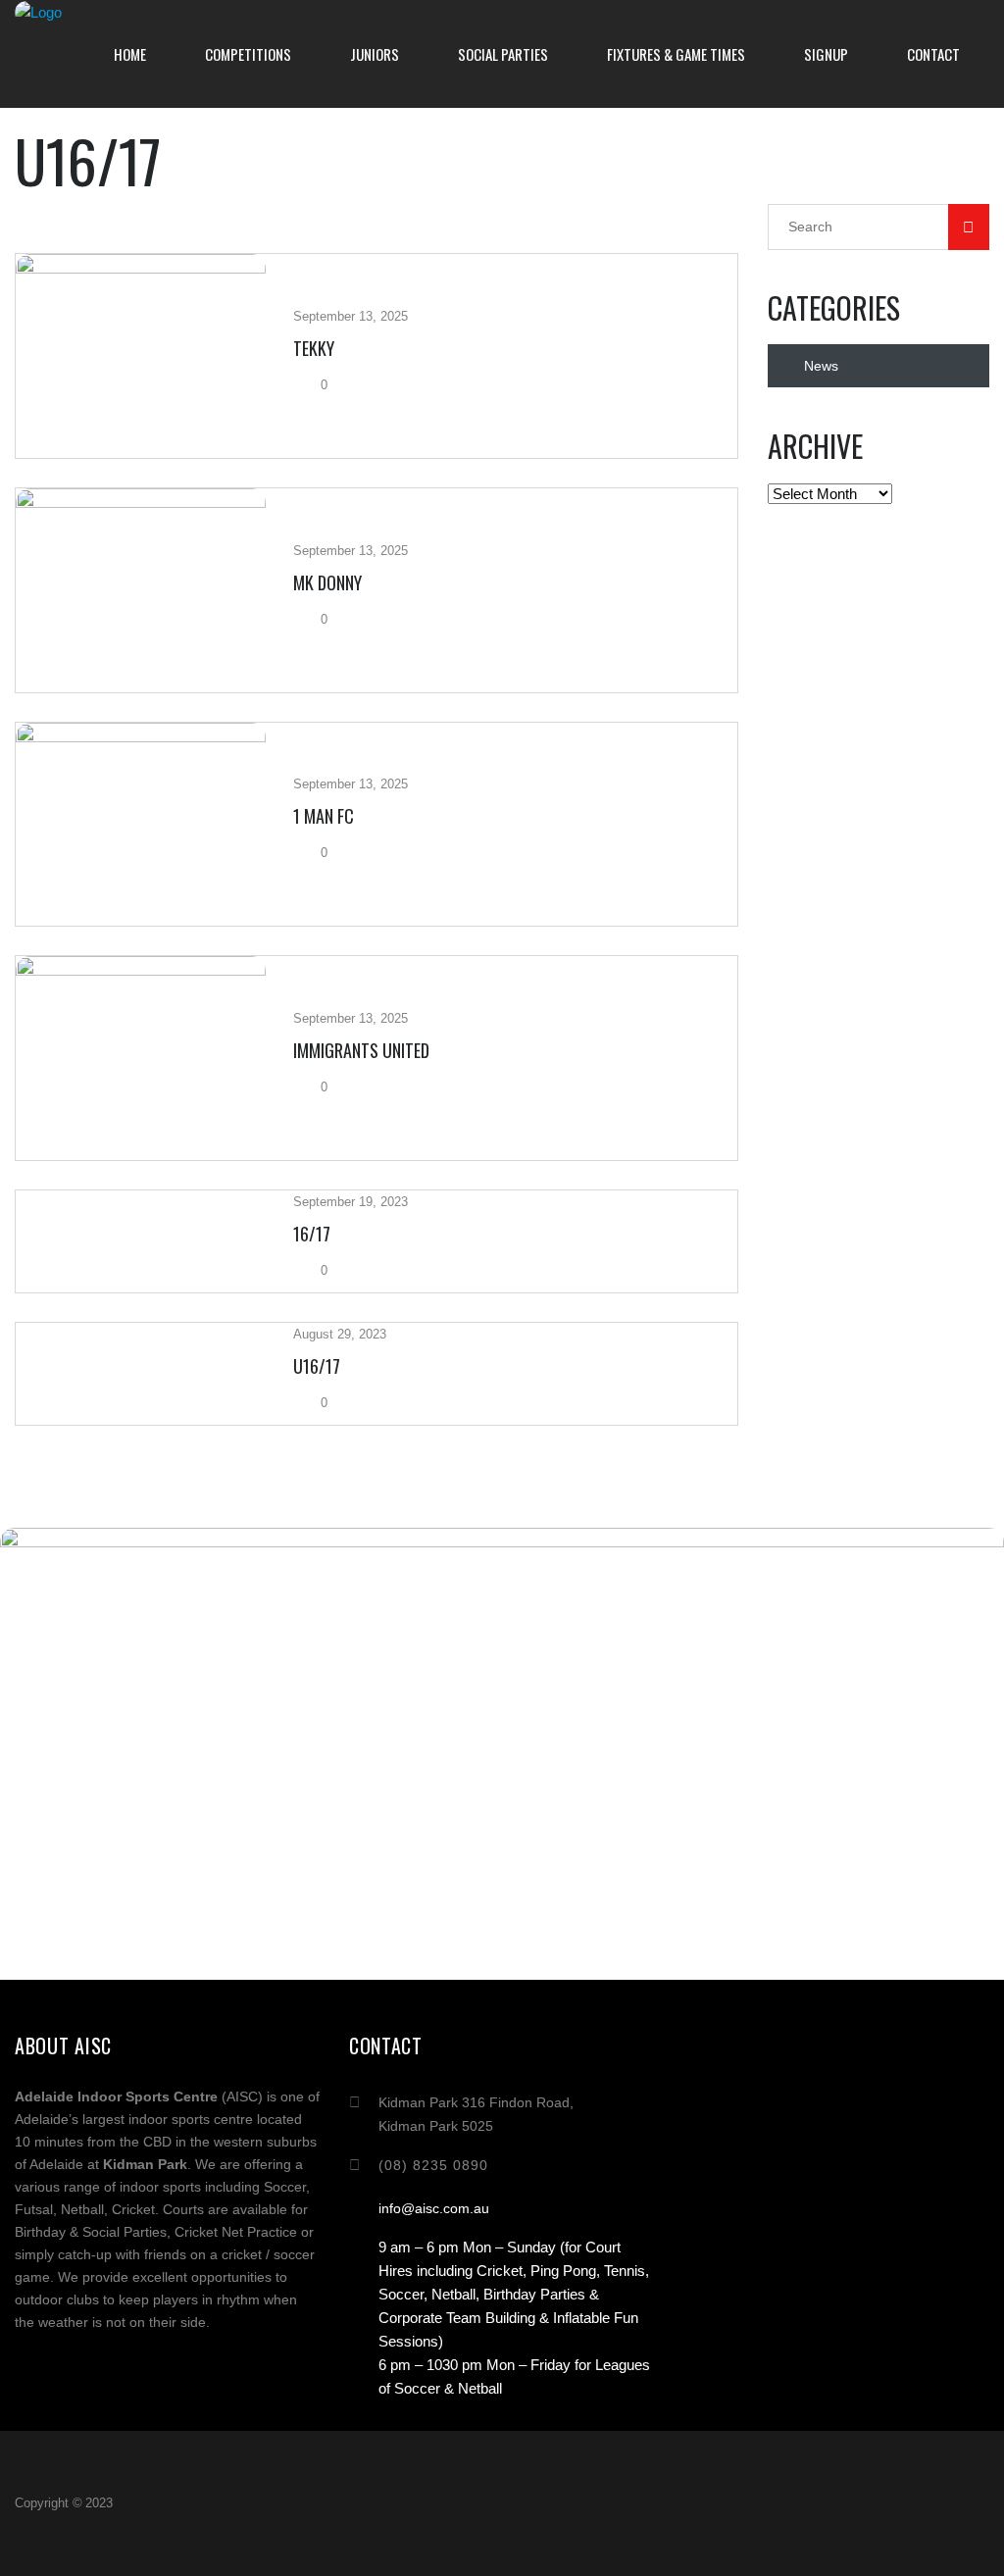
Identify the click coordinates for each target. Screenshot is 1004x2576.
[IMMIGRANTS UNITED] (141, 1058)
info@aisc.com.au (434, 2208)
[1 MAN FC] (141, 825)
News (821, 366)
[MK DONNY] (141, 590)
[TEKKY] (141, 356)
